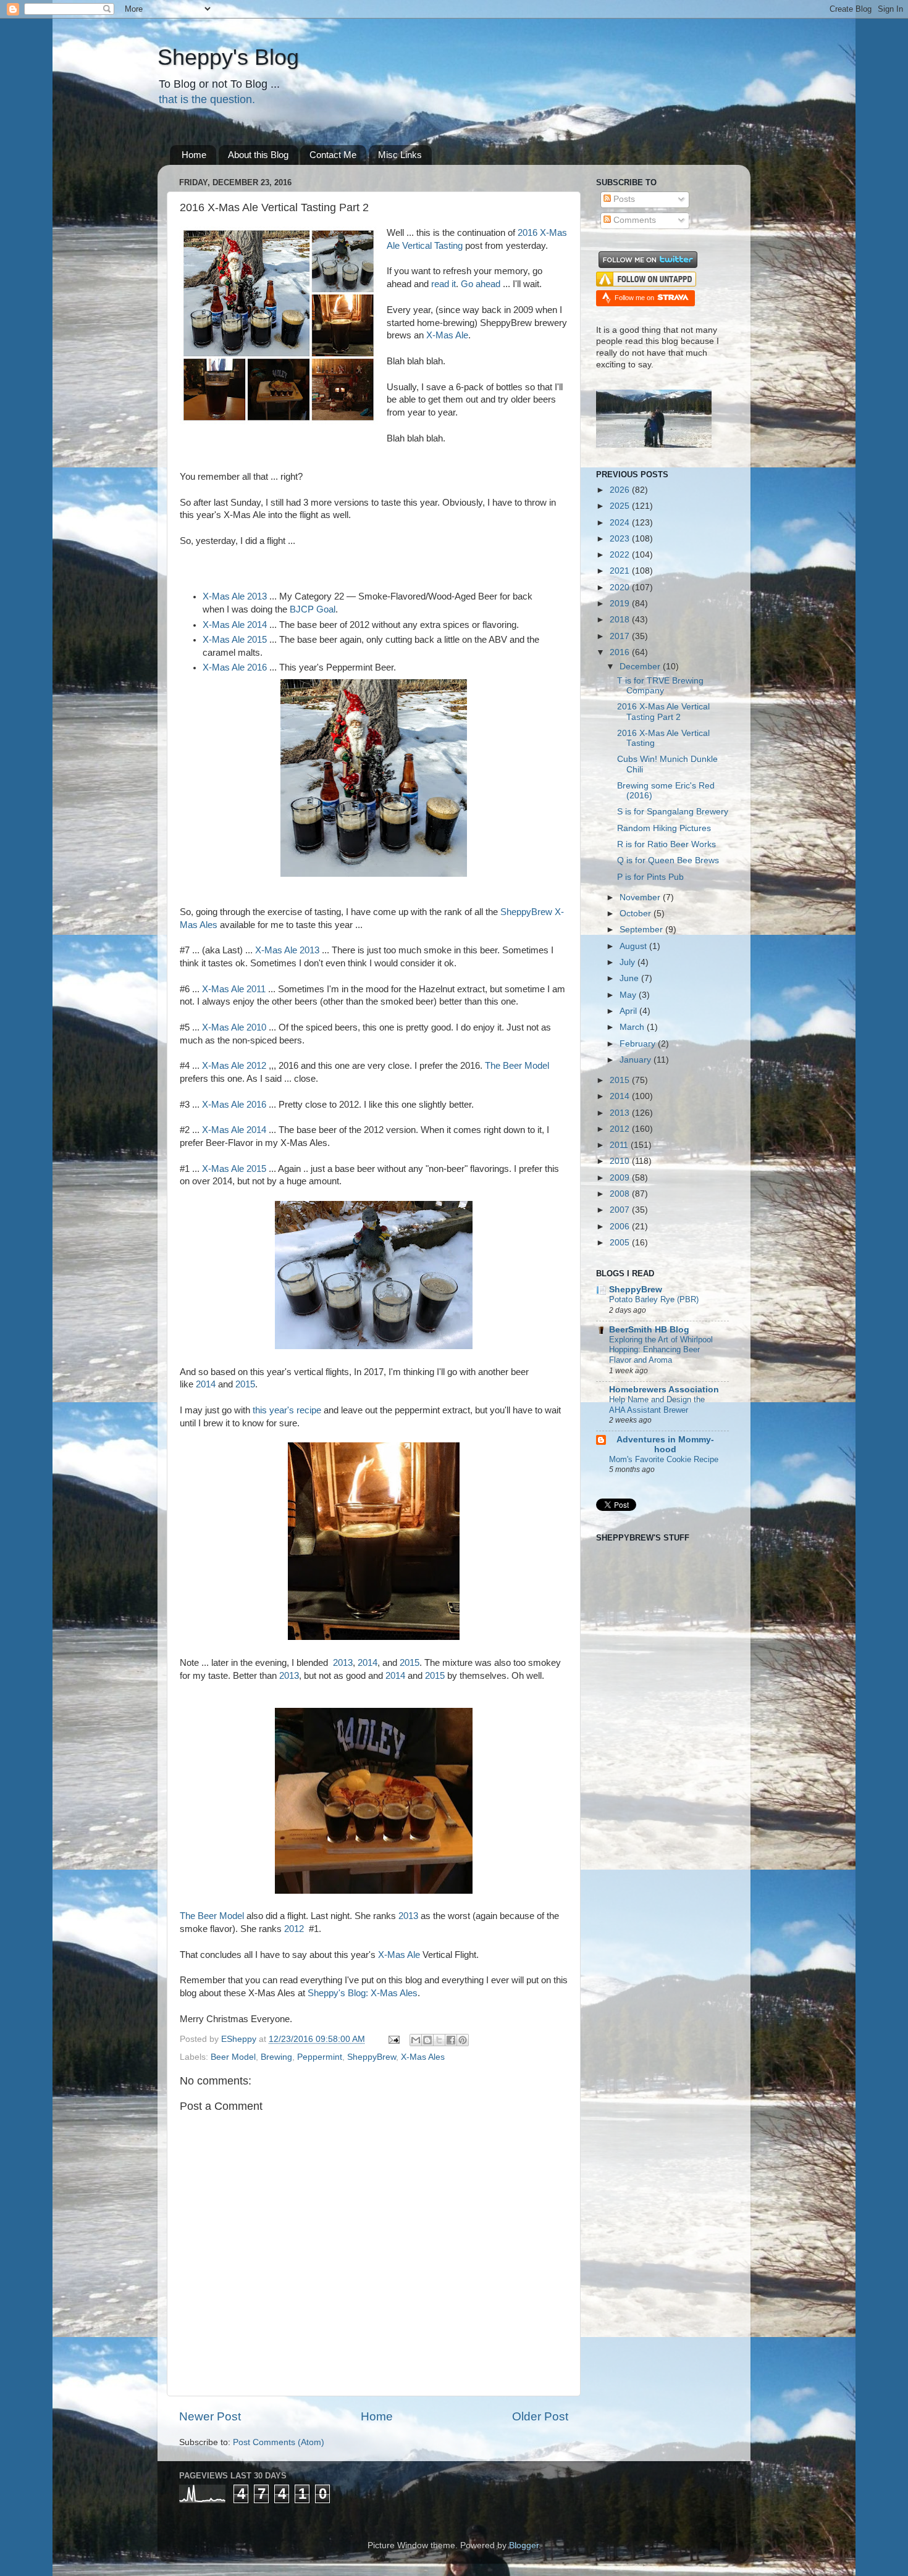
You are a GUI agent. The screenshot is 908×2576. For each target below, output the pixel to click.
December (641, 667)
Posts (623, 199)
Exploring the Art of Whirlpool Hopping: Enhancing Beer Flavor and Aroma (661, 1350)
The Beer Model (517, 1066)
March (633, 1027)
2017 (621, 636)
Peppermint (320, 2057)
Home (194, 155)
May (629, 995)
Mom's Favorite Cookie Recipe (664, 1459)
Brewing (276, 2057)
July (628, 962)
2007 (621, 1210)
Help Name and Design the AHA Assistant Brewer (657, 1405)
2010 (621, 1161)
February (639, 1044)
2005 (621, 1243)
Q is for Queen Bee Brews (668, 860)
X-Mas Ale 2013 (235, 596)
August (634, 946)
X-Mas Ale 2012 (234, 1066)
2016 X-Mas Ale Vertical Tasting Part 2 (663, 712)
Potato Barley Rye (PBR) (654, 1299)
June (630, 978)
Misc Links (400, 155)
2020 (621, 588)
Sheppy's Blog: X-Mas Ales (363, 1993)
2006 (621, 1227)
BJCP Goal (313, 609)
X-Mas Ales (423, 2057)
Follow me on (635, 298)
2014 (206, 1384)
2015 (245, 1384)
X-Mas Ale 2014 (235, 625)
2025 (621, 506)
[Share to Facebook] (451, 2040)
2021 (621, 571)
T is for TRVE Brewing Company (660, 686)
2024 (621, 523)
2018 (621, 620)
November (641, 897)
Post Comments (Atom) (279, 2442)
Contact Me (333, 155)
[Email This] (416, 2040)
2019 (621, 604)
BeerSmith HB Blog (649, 1330)
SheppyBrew (372, 2057)
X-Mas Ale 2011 (234, 989)
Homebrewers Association (664, 1390)
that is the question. (207, 99)
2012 (294, 1929)
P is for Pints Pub (650, 877)
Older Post (540, 2416)
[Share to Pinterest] (463, 2040)
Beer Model (233, 2057)
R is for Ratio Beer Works (666, 844)
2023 (621, 539)
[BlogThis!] (427, 2040)
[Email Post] (393, 2039)
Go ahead (481, 284)
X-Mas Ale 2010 (234, 1027)
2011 (620, 1145)
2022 (621, 555)
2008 (621, 1194)
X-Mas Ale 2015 (235, 640)
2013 (343, 1663)
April (629, 1011)
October (637, 914)
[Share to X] (439, 2040)
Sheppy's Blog (228, 57)
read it (442, 284)
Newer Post (210, 2416)
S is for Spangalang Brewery (673, 812)
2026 (621, 490)
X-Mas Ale (447, 335)
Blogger (524, 2545)
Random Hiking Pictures (664, 828)
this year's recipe (287, 1410)
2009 (621, 1178)
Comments (633, 220)
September (642, 930)
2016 (621, 652)
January (637, 1060)
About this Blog (258, 155)
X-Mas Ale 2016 (235, 667)
